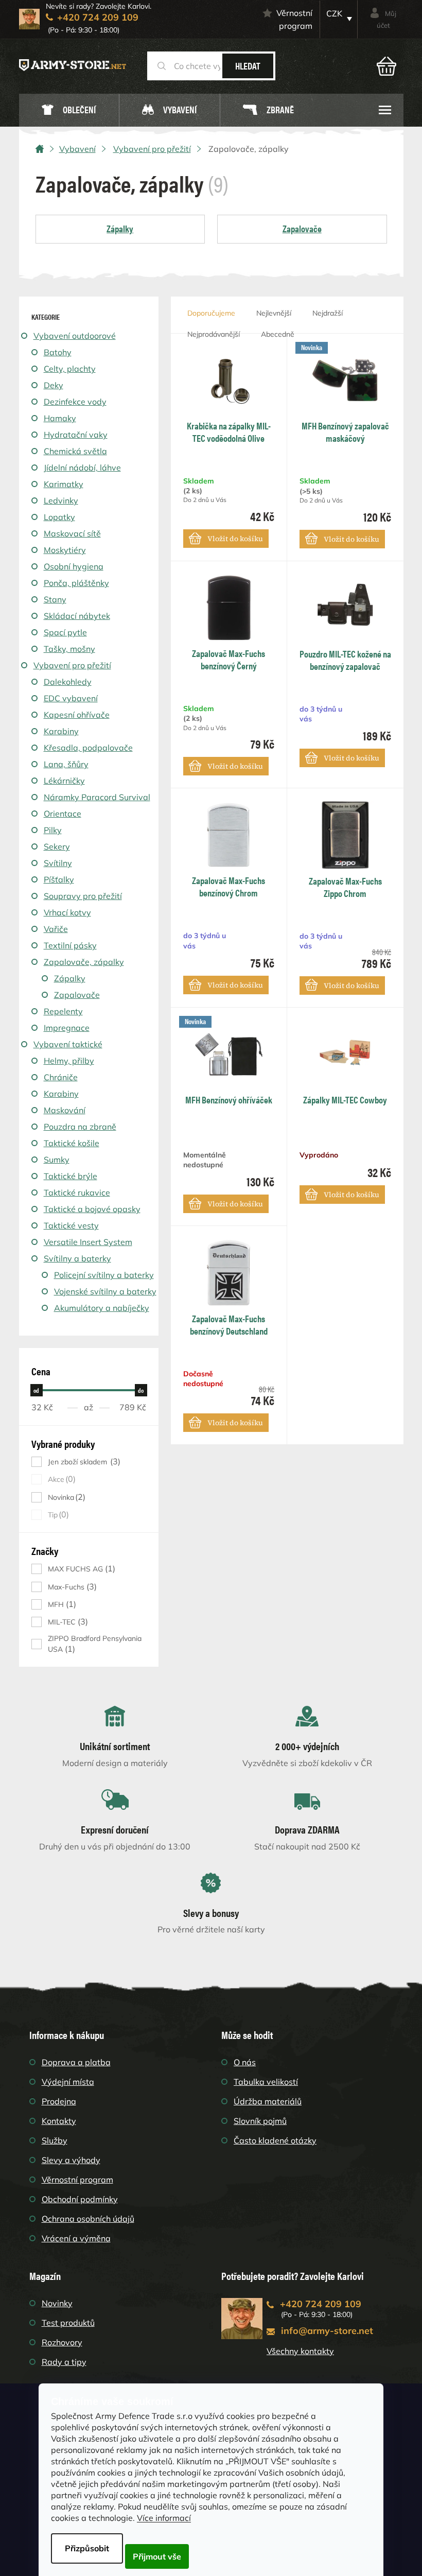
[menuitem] (69, 110)
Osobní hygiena (74, 566)
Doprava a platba (76, 2062)
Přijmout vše (157, 2556)
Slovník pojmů (260, 2121)
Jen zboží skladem (83, 1462)
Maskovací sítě (72, 533)
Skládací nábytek (77, 616)
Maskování (65, 1110)
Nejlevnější (274, 313)
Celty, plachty (70, 369)
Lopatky (59, 517)
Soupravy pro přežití (83, 896)
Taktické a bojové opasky (92, 1209)
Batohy (58, 352)
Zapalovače (77, 995)
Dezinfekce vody (75, 402)
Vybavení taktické (68, 1044)
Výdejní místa (68, 2082)
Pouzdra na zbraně (80, 1127)
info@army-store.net (327, 2331)
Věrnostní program (294, 19)
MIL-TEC (67, 1622)
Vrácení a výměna (76, 2238)
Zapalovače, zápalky (84, 962)
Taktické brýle (71, 1176)
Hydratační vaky (76, 435)
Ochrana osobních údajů (88, 2219)
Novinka (65, 1497)
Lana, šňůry (66, 764)
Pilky (53, 830)
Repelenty (63, 1011)
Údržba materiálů (268, 2101)
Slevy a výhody (71, 2160)
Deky (54, 385)
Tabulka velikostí (266, 2082)
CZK (334, 13)
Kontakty (59, 2121)
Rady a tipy (64, 2362)
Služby (55, 2140)
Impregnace (67, 1028)
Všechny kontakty (300, 2351)
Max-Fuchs (71, 1587)
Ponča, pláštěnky (76, 583)
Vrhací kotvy (67, 912)
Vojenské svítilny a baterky (105, 1291)
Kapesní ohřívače (77, 715)
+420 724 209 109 (321, 2304)
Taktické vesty (71, 1225)
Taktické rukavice (77, 1192)
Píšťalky (59, 879)
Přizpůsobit (87, 2548)
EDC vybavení (71, 698)
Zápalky (70, 978)
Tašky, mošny (69, 649)
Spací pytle (65, 632)
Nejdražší (328, 313)
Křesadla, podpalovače (88, 748)
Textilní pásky (70, 945)
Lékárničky (64, 781)
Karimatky (64, 484)
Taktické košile (72, 1143)
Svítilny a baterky (77, 1258)
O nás (245, 2062)
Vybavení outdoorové (75, 336)
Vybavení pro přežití (72, 665)
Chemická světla (75, 451)
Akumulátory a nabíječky (102, 1308)
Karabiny (61, 731)
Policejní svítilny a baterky (104, 1275)
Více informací (164, 2518)
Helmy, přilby (69, 1061)
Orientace (63, 814)
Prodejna (59, 2101)
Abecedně (278, 334)
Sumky (57, 1160)
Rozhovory (62, 2342)
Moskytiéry (65, 550)
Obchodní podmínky (80, 2199)
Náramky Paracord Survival (97, 797)
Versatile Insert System (88, 1242)
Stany (55, 599)
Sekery (57, 846)
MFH (61, 1604)
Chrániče (61, 1077)
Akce (60, 1479)
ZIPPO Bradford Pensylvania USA (95, 1644)
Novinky (57, 2303)
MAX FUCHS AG (80, 1569)
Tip (57, 1515)
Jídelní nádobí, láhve (82, 468)
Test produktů (68, 2323)
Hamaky (60, 418)
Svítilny (58, 863)
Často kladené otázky (275, 2140)
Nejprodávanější (214, 334)
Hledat (248, 66)
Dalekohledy (68, 682)
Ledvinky (61, 500)
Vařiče (56, 929)
